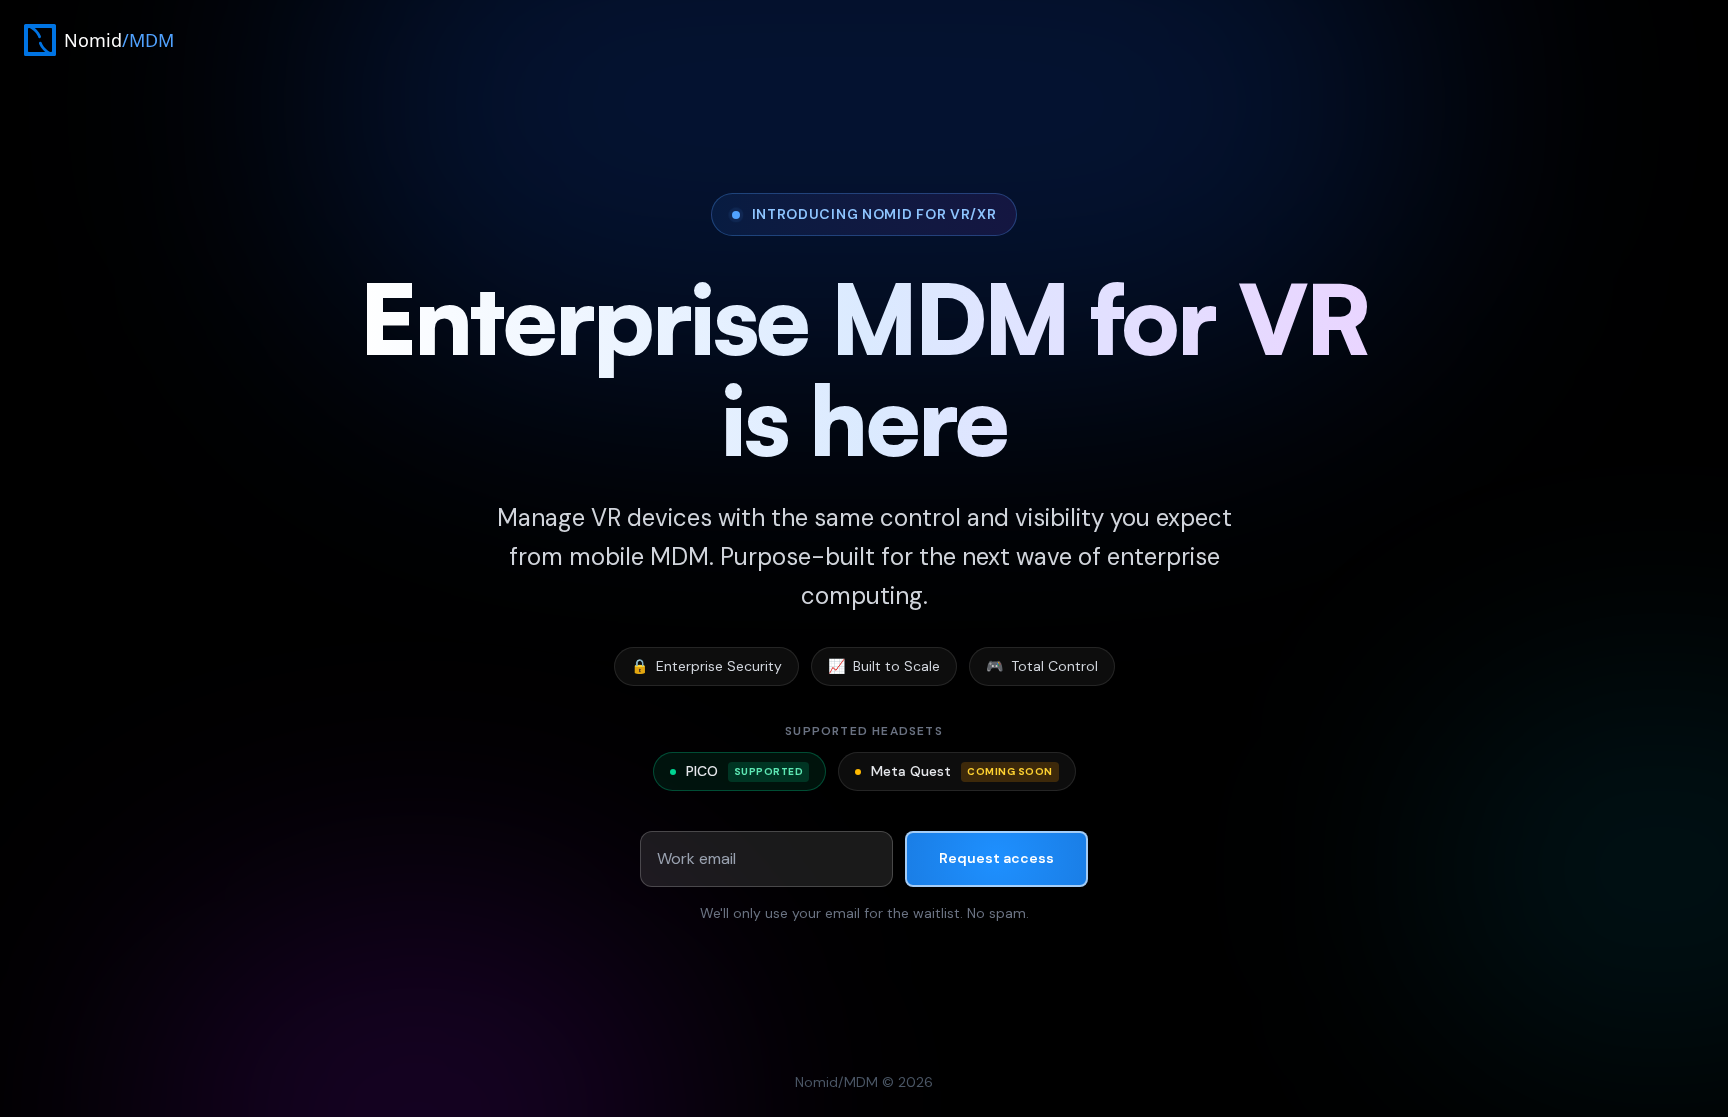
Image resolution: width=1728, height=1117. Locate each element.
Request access (996, 858)
